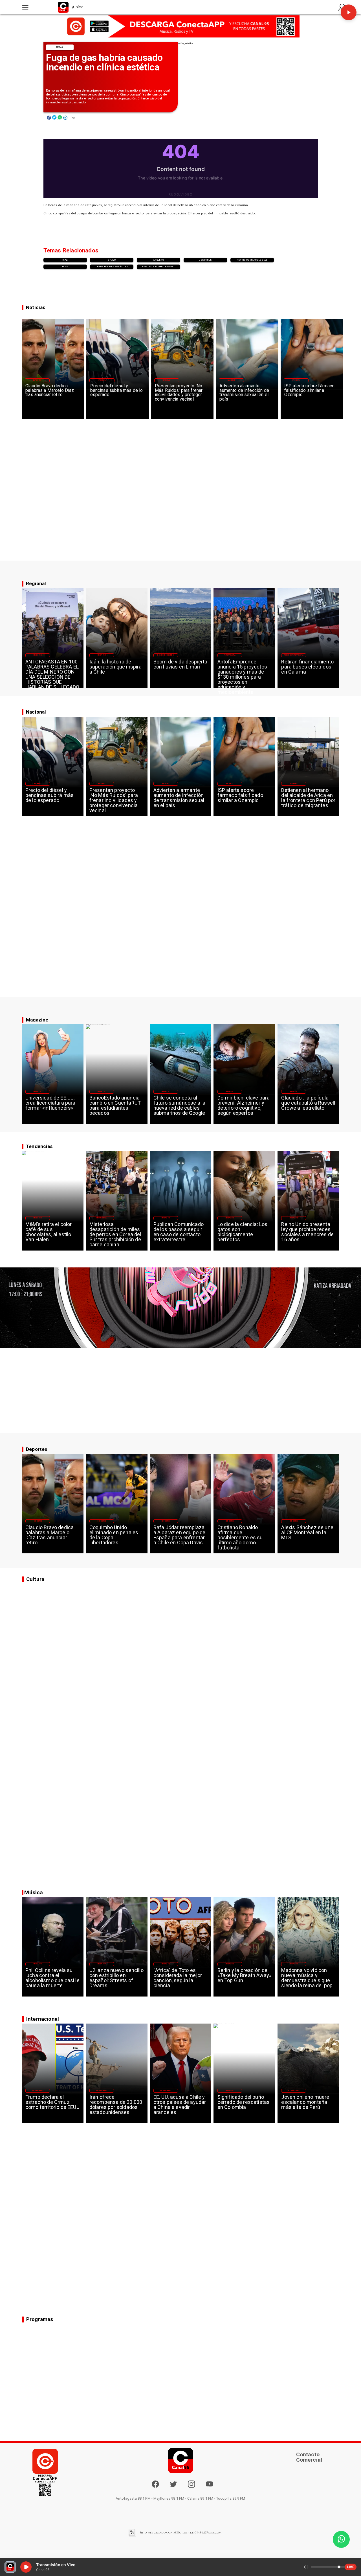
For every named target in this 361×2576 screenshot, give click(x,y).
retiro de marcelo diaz (252, 260)
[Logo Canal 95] (63, 7)
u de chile (205, 260)
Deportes (37, 380)
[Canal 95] (25, 7)
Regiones (294, 783)
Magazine (38, 655)
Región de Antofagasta (294, 655)
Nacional (102, 380)
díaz (65, 260)
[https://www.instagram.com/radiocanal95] (191, 2487)
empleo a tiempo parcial (159, 267)
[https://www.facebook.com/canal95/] (155, 2484)
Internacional (102, 1218)
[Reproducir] (349, 12)
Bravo (112, 260)
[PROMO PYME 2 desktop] (181, 26)
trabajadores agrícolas (112, 267)
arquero (159, 260)
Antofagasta (230, 655)
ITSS (65, 267)
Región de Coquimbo (166, 655)
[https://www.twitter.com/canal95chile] (173, 2487)
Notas (60, 47)
